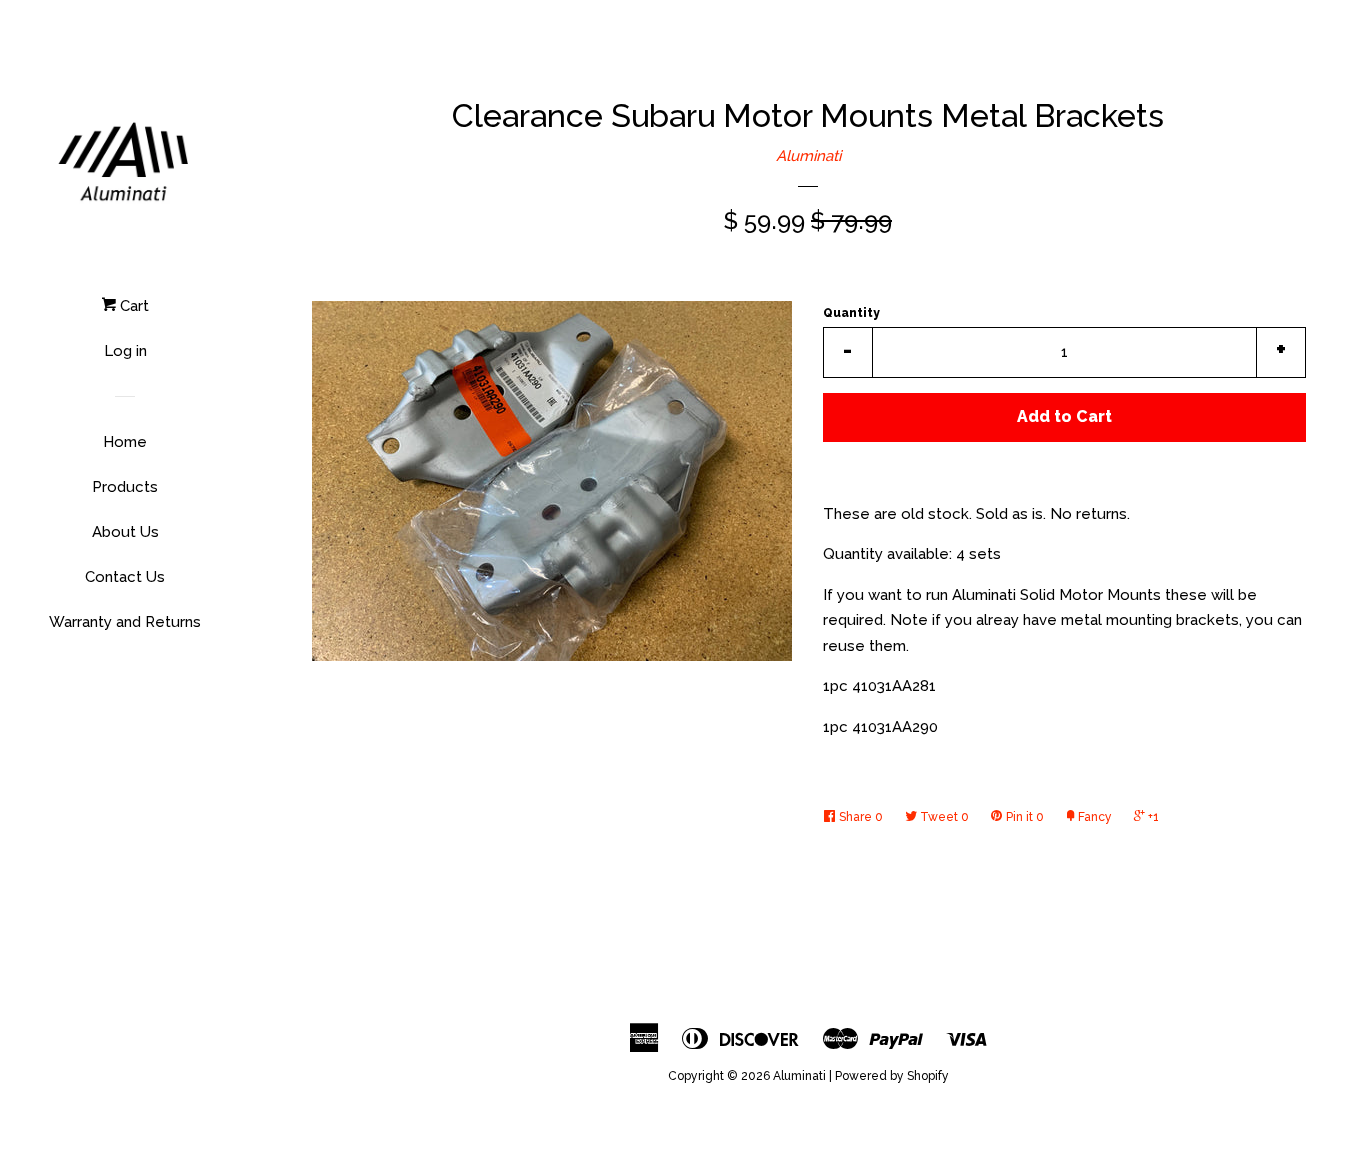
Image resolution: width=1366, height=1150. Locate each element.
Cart (132, 306)
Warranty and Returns (125, 622)
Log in (125, 351)
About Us (125, 532)
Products (125, 487)
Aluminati (808, 156)
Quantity (851, 313)
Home (125, 442)
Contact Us (125, 577)
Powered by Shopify (892, 1076)
